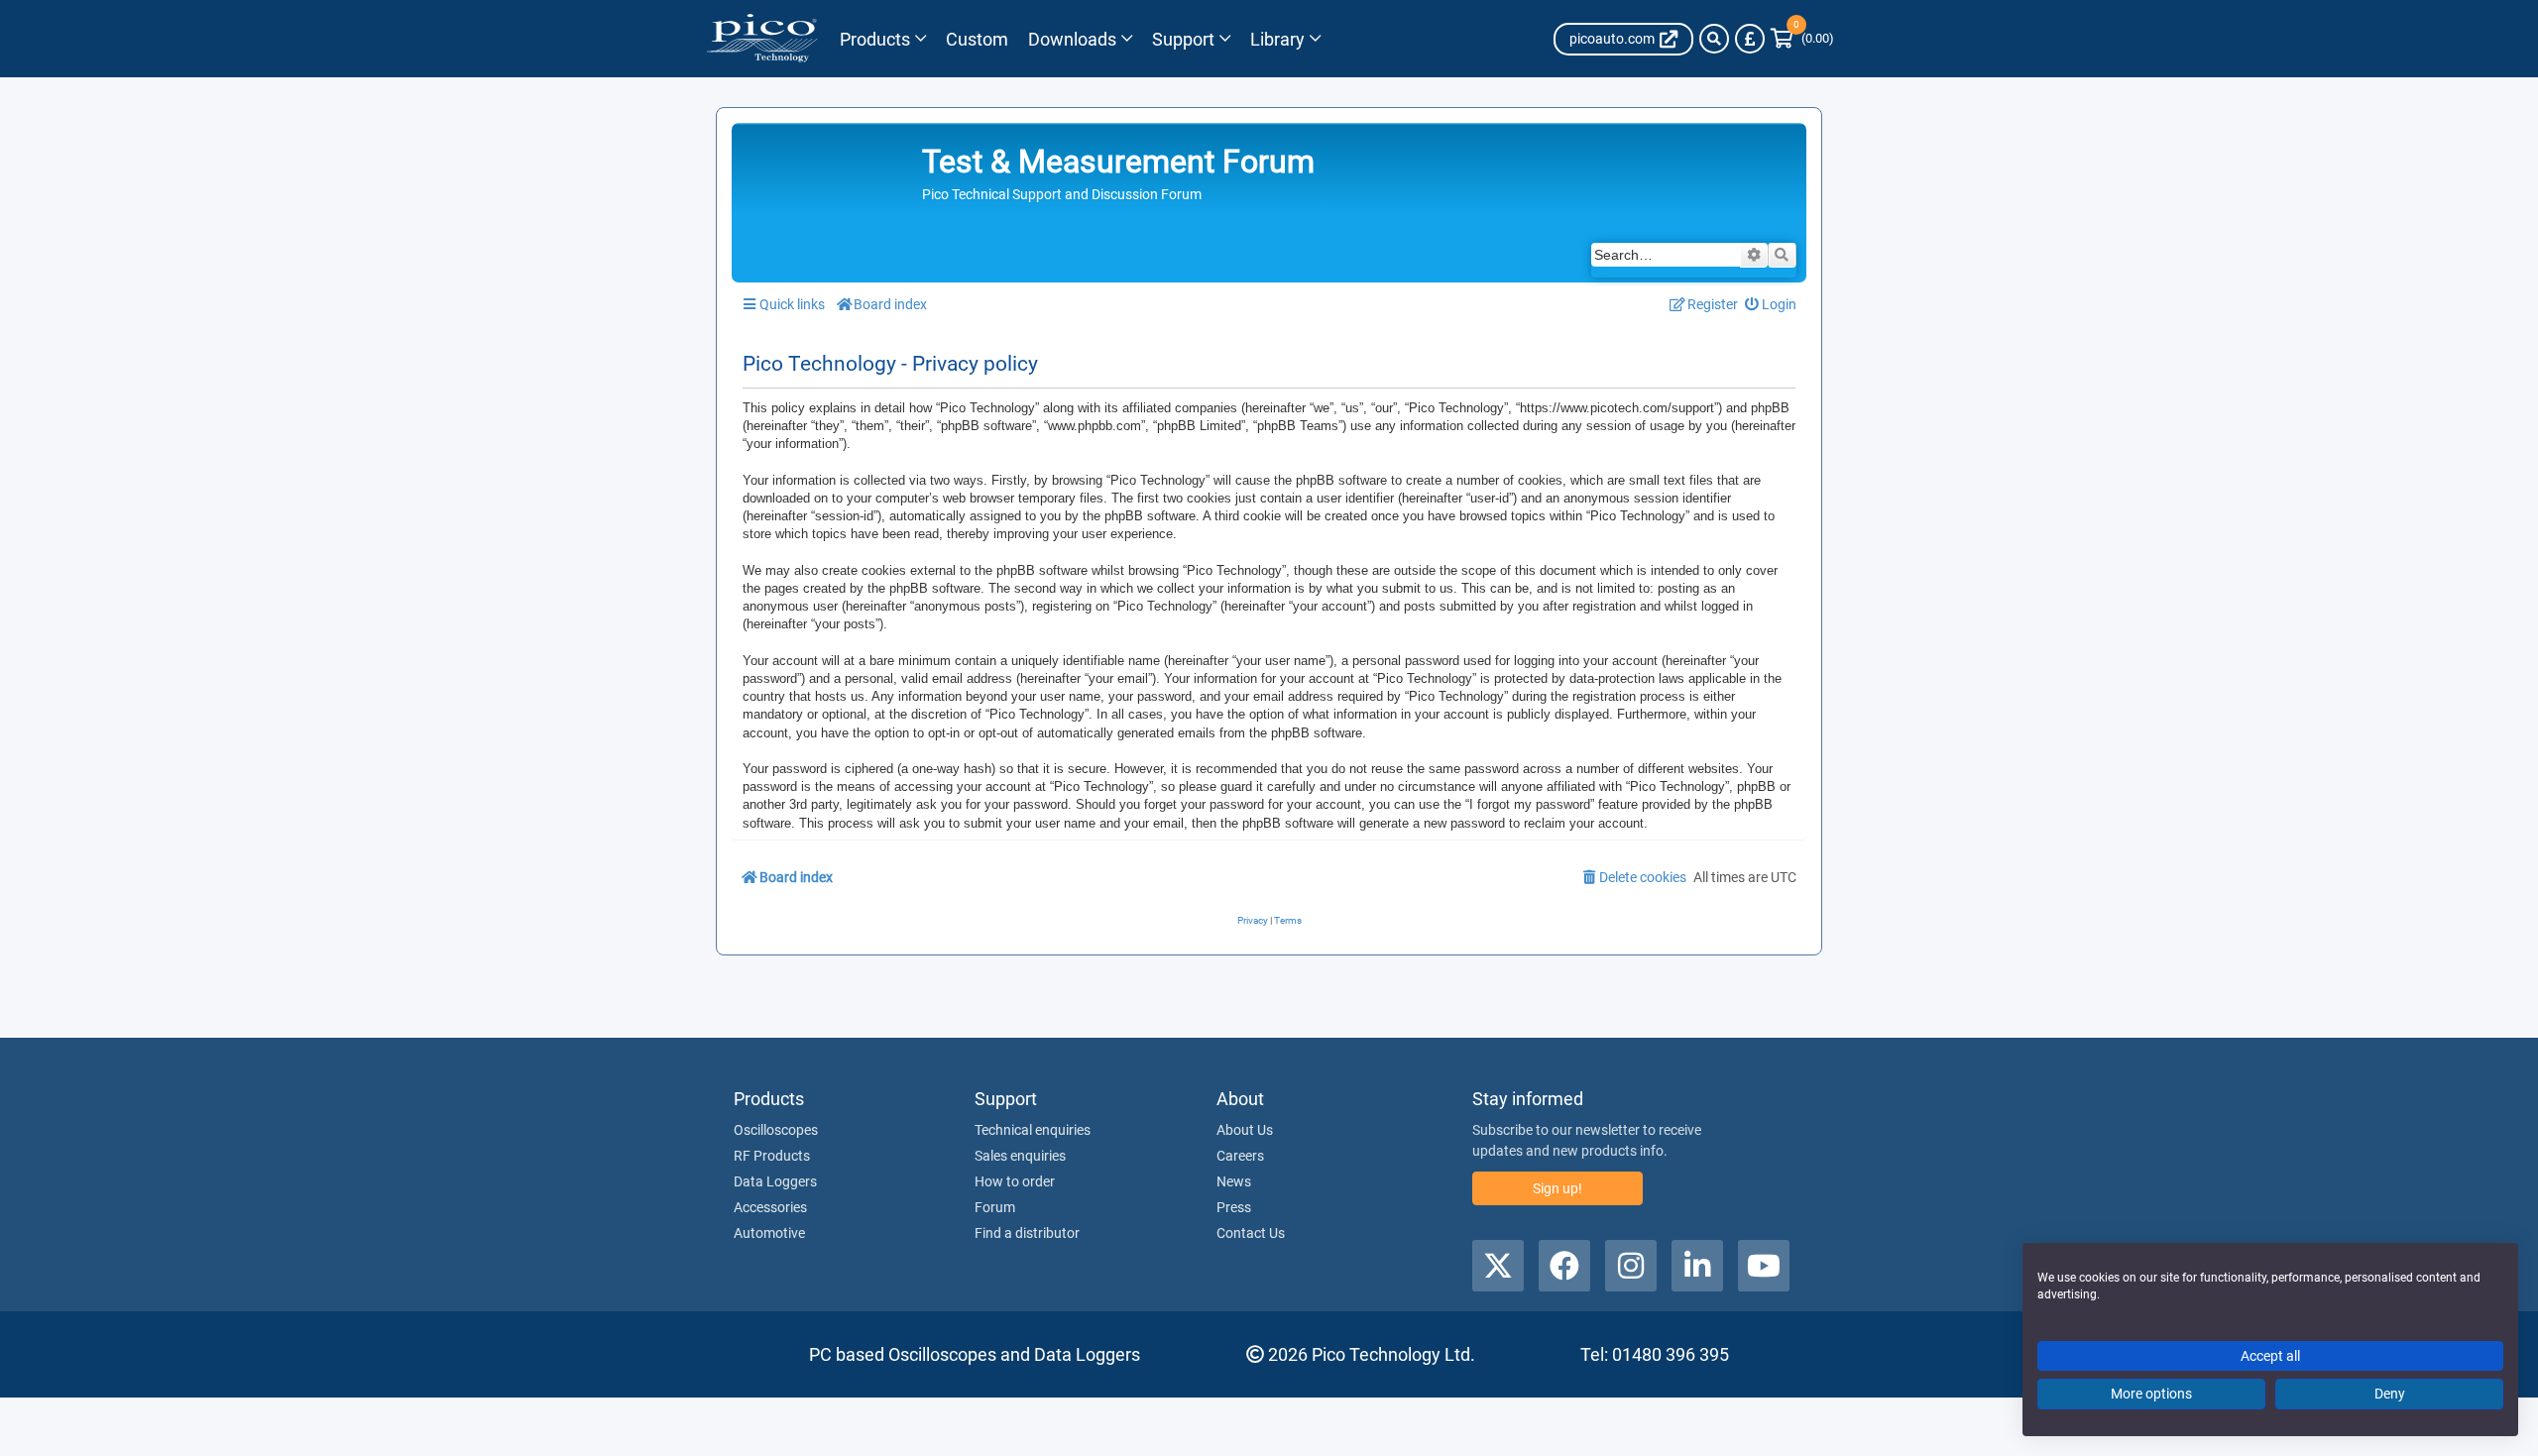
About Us (1245, 1130)
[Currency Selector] (1750, 39)
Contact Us (1251, 1233)
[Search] (1714, 39)
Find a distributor (1027, 1233)
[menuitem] (1771, 305)
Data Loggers (775, 1181)
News (1234, 1181)
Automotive (769, 1233)
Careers (1240, 1156)
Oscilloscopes (776, 1130)
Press (1234, 1207)
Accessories (770, 1207)
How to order (1015, 1181)
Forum (995, 1207)
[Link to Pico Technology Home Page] (762, 39)
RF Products (772, 1156)
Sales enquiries (1020, 1156)
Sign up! (1557, 1188)
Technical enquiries (1033, 1130)
